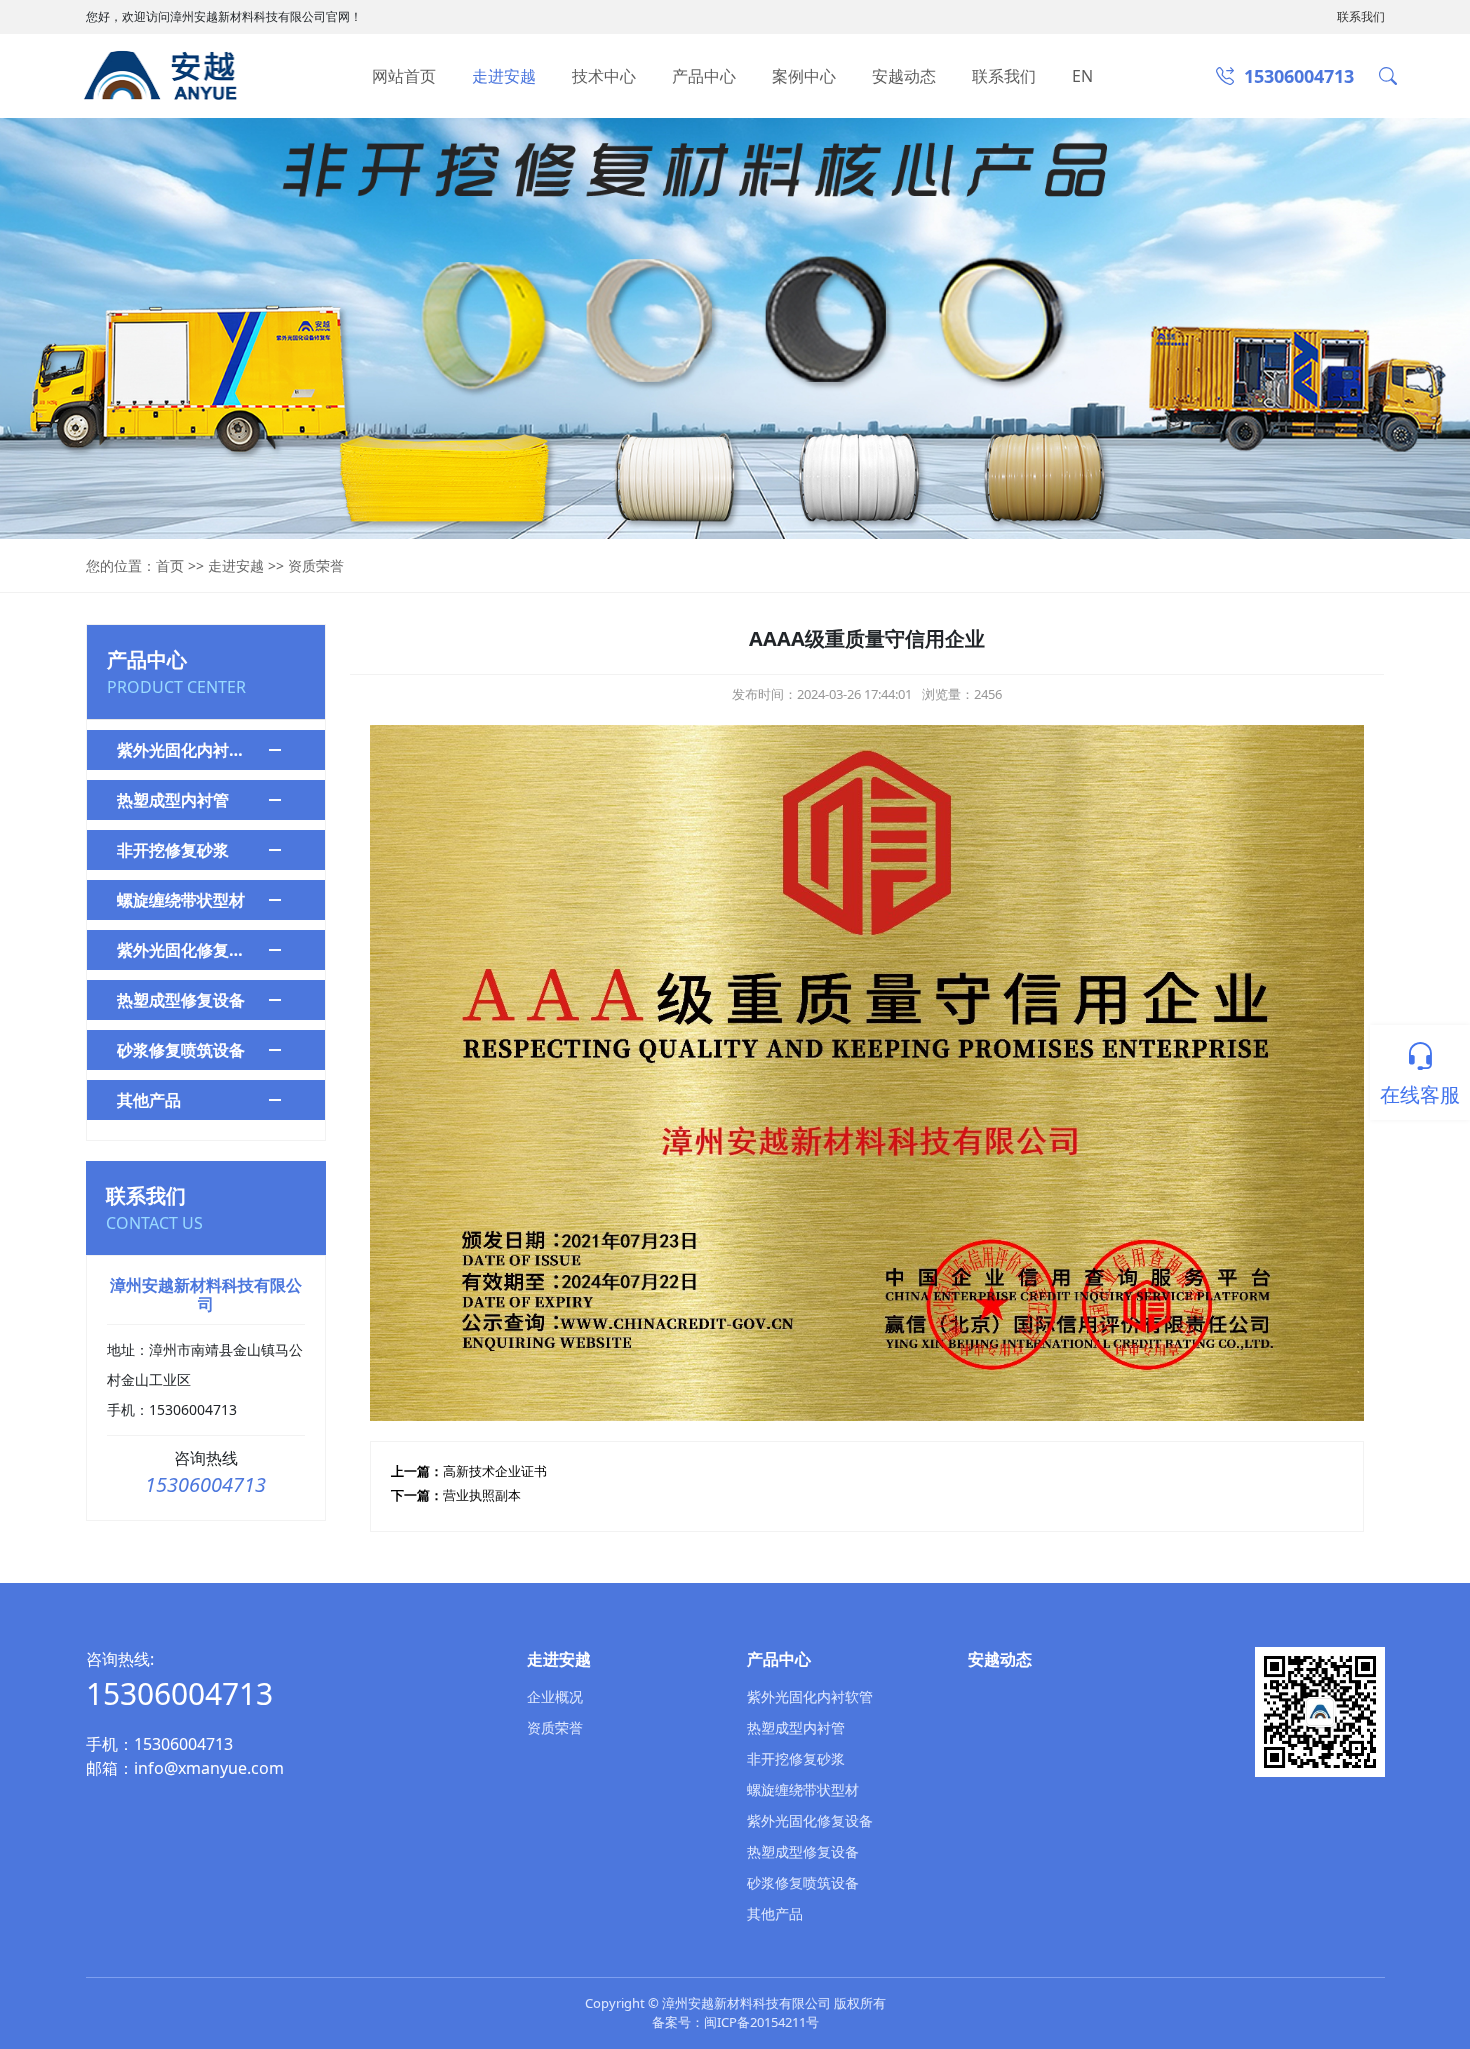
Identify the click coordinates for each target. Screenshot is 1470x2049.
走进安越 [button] (504, 76)
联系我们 (1361, 16)
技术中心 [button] (604, 76)
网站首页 (404, 76)
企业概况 (555, 1696)
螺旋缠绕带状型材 (181, 900)
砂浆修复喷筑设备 (181, 1050)
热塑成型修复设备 (181, 1000)
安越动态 (904, 76)
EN (1082, 76)
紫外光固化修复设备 (186, 950)
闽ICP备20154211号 (761, 2022)
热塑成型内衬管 (173, 800)
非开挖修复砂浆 (173, 850)
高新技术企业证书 (495, 1471)
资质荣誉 (316, 565)
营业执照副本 (482, 1495)
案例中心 (804, 76)
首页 (170, 565)
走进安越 (236, 565)
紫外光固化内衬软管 (186, 750)
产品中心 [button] (704, 76)
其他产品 (149, 1100)
